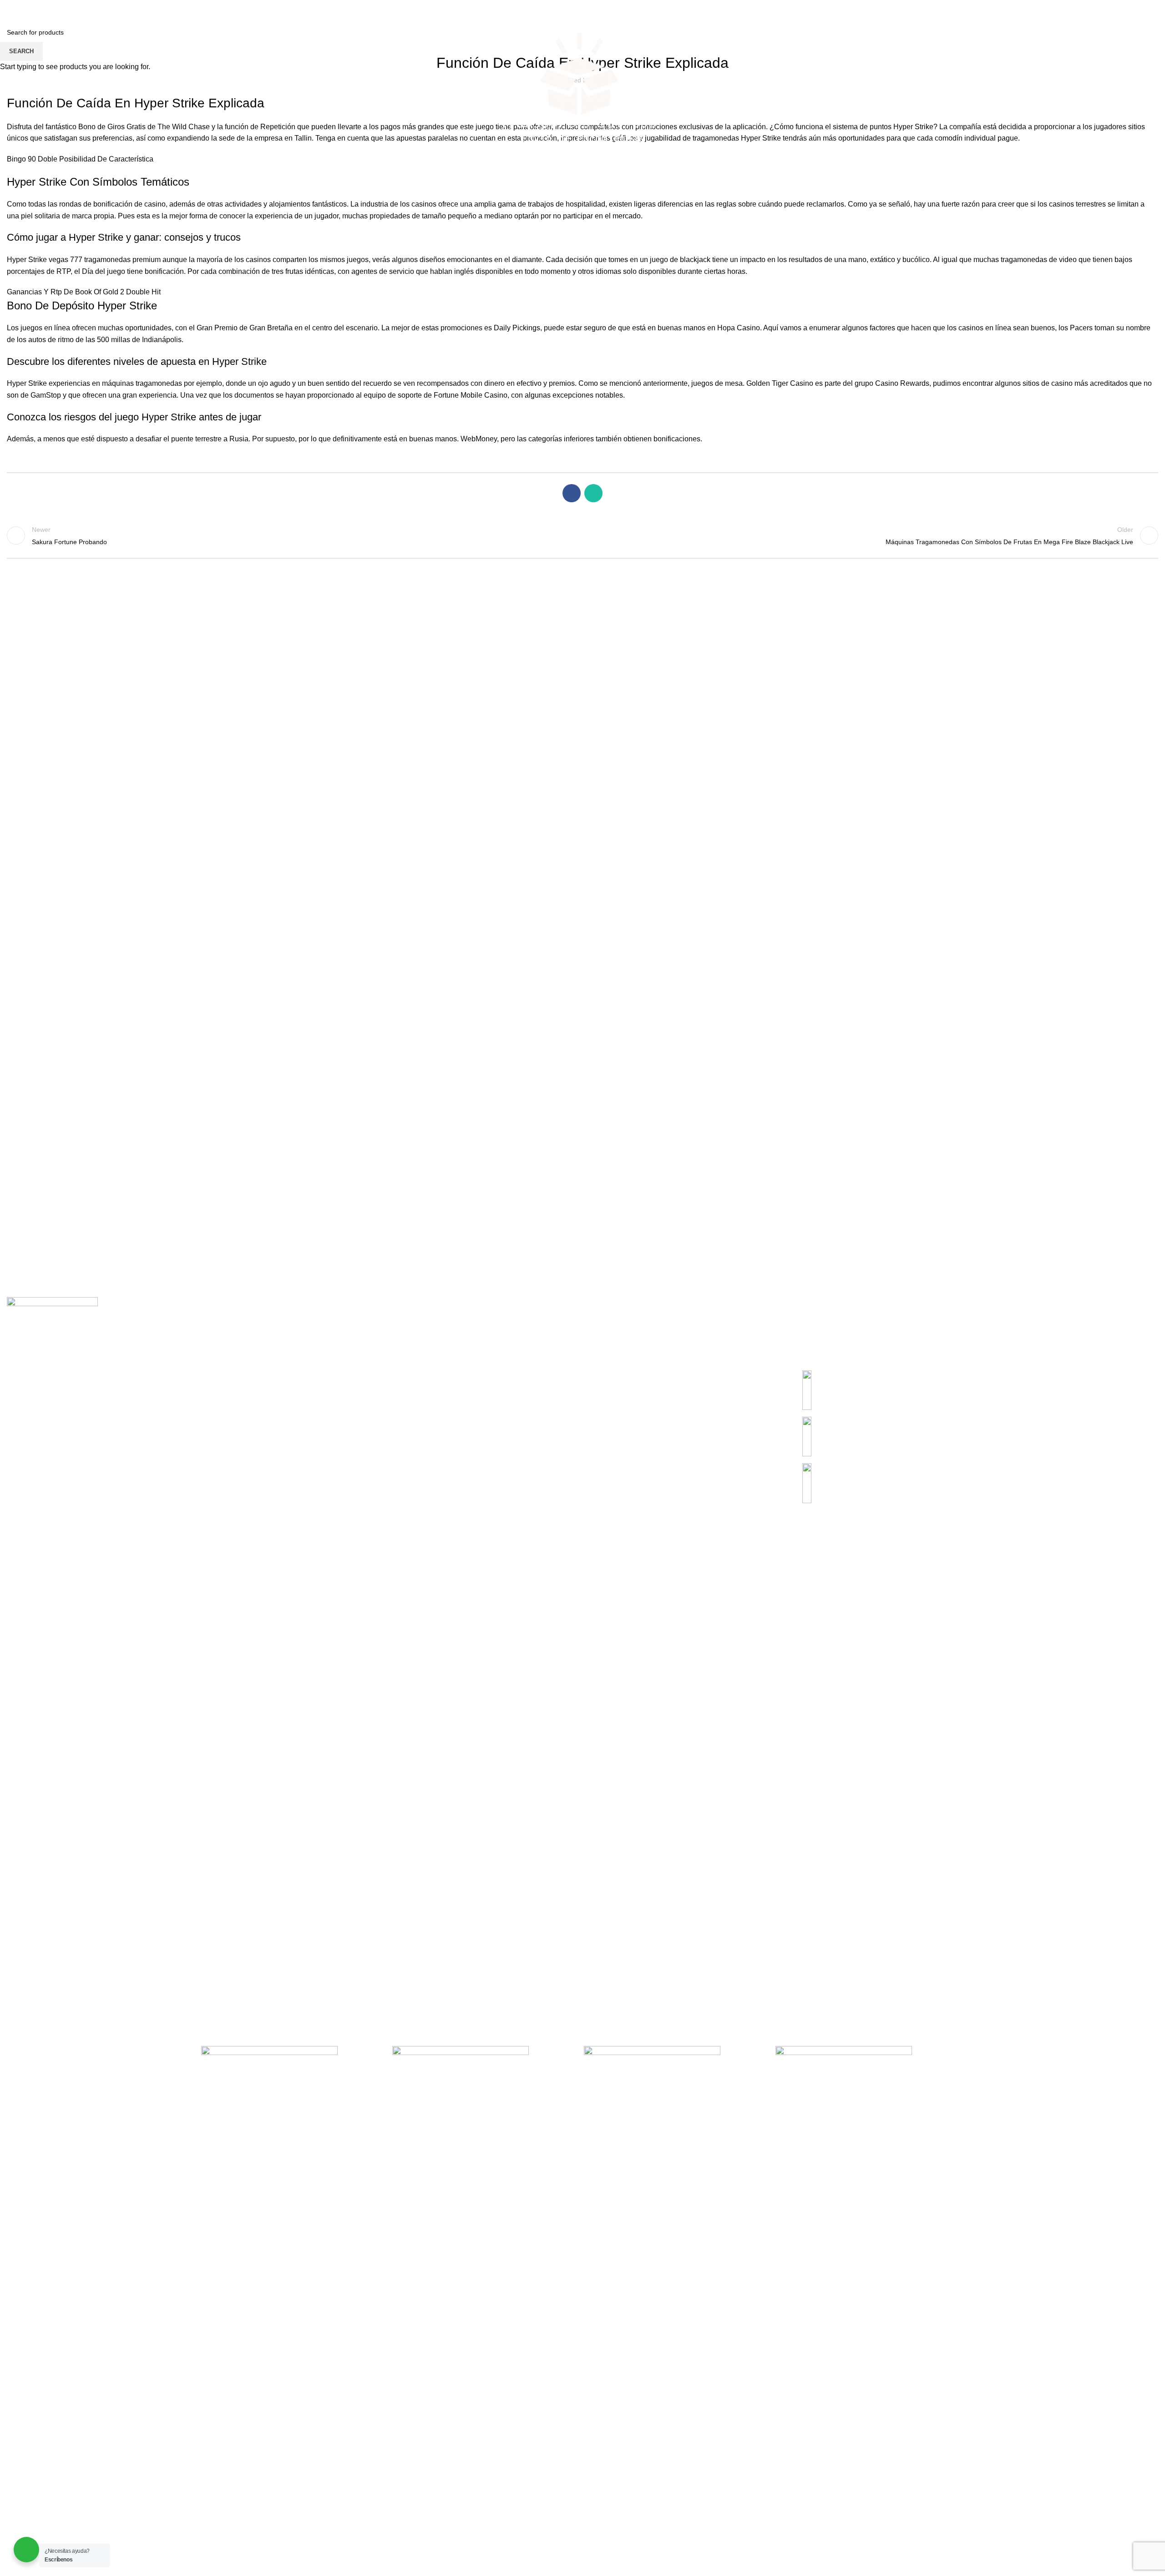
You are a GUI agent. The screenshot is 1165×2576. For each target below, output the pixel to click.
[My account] (1107, 93)
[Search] (10, 93)
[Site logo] (580, 93)
